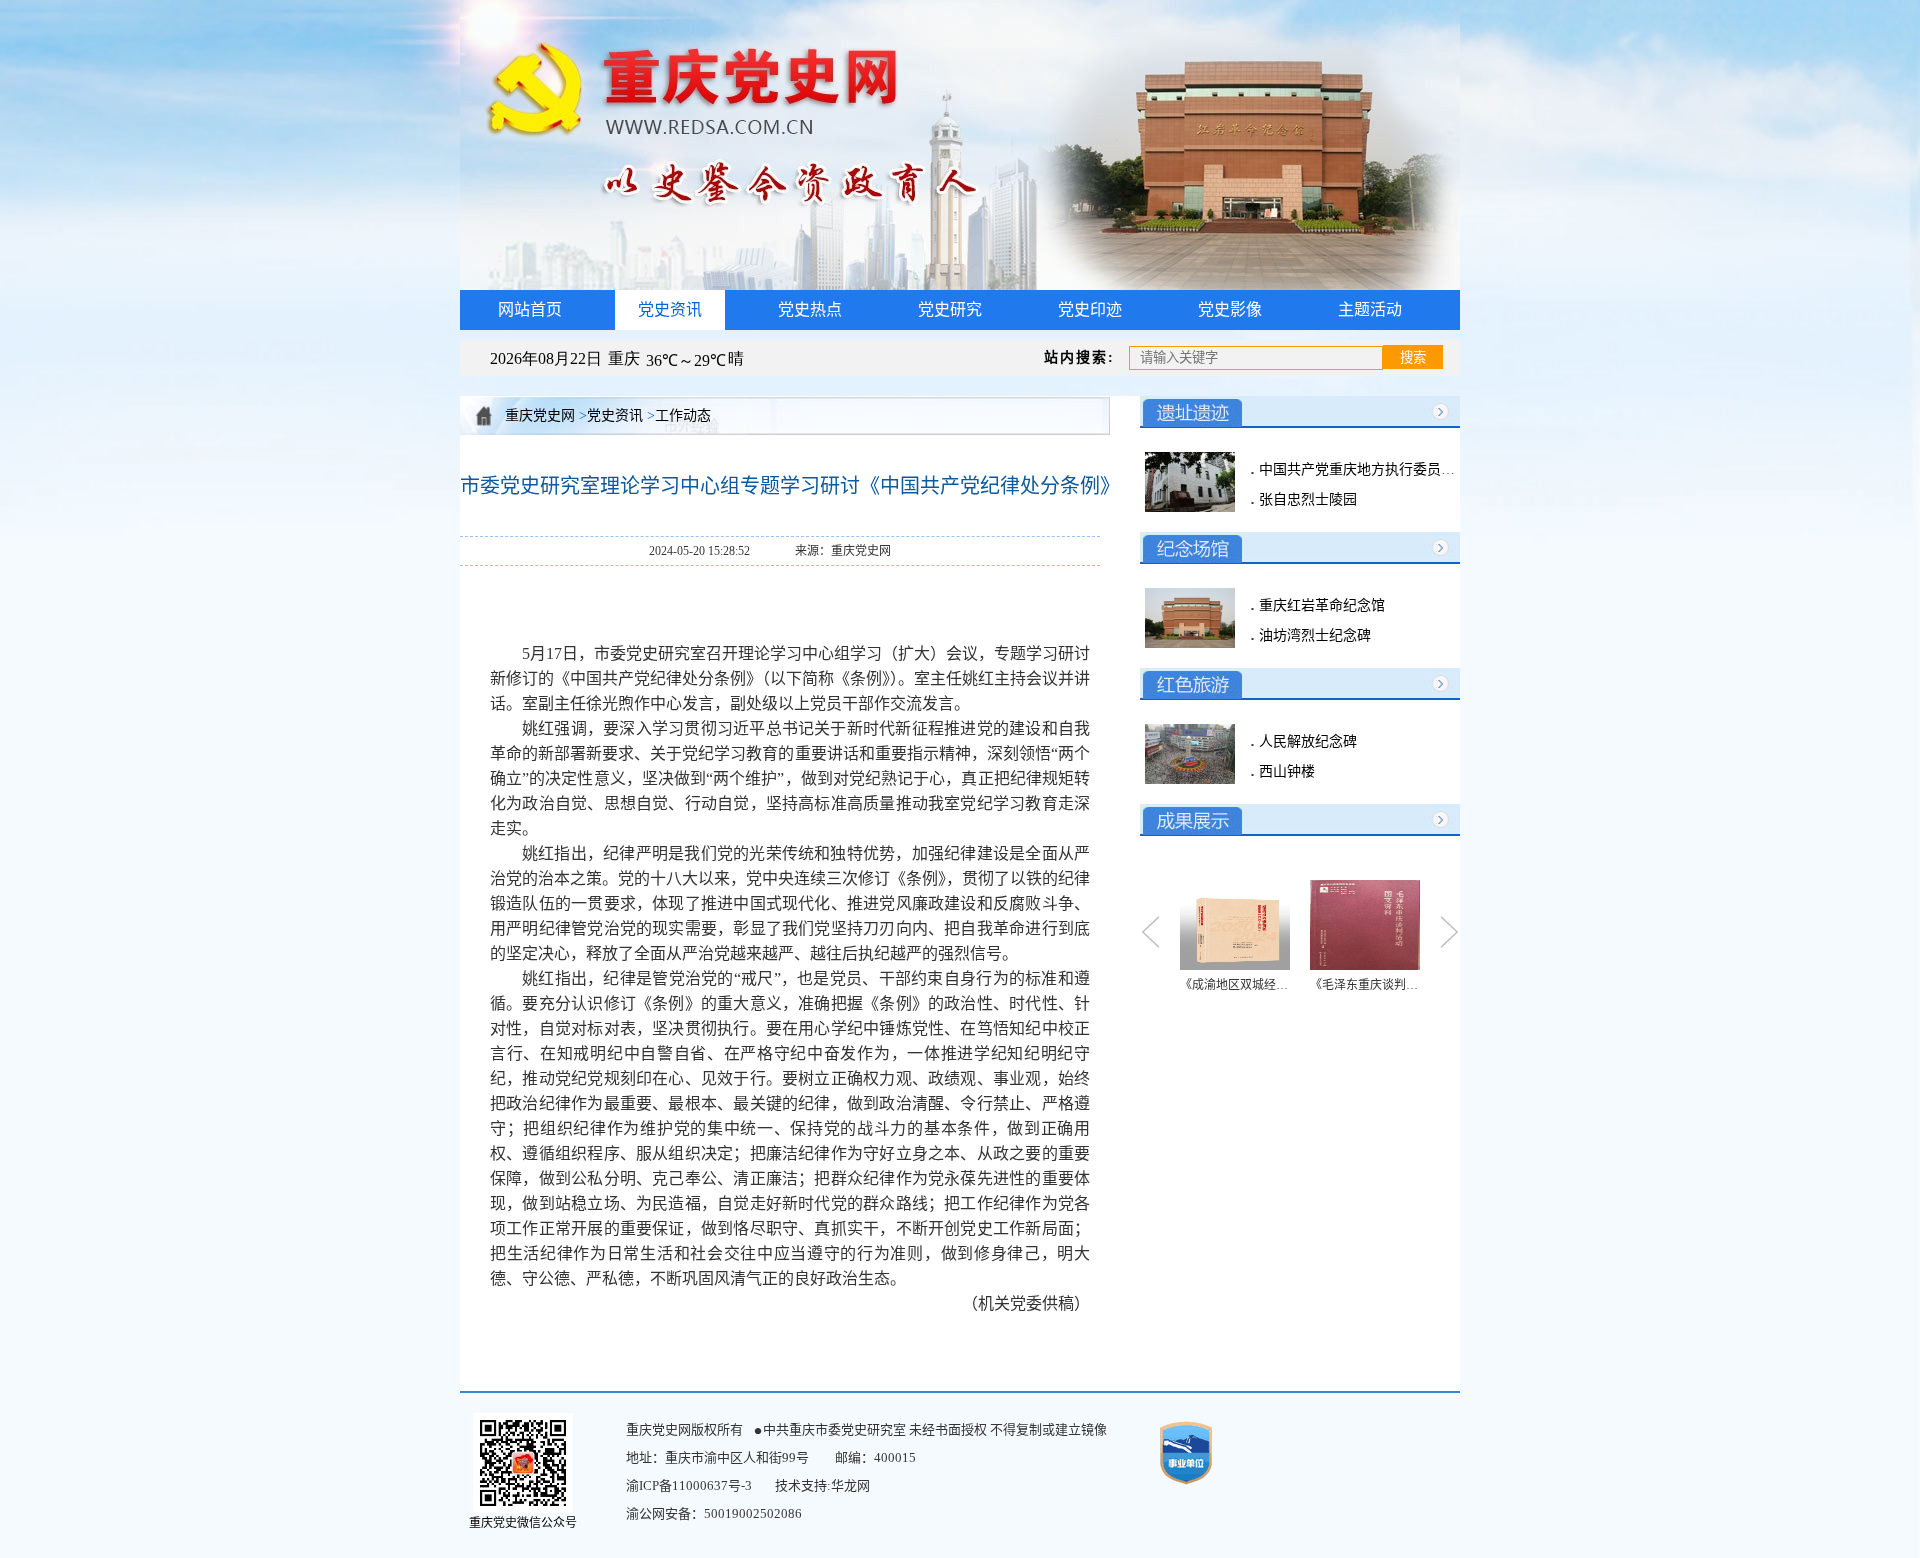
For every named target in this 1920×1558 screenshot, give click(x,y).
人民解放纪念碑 (1306, 741)
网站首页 (530, 309)
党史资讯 (615, 415)
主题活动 (1370, 309)
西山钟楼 (1285, 771)
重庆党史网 (540, 415)
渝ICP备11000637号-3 (689, 1485)
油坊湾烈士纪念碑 (1313, 635)
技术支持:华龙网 (822, 1485)
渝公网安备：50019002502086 (714, 1513)
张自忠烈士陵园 (1306, 499)
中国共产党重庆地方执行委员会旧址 (1369, 469)
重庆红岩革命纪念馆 (1320, 605)
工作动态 (683, 415)
